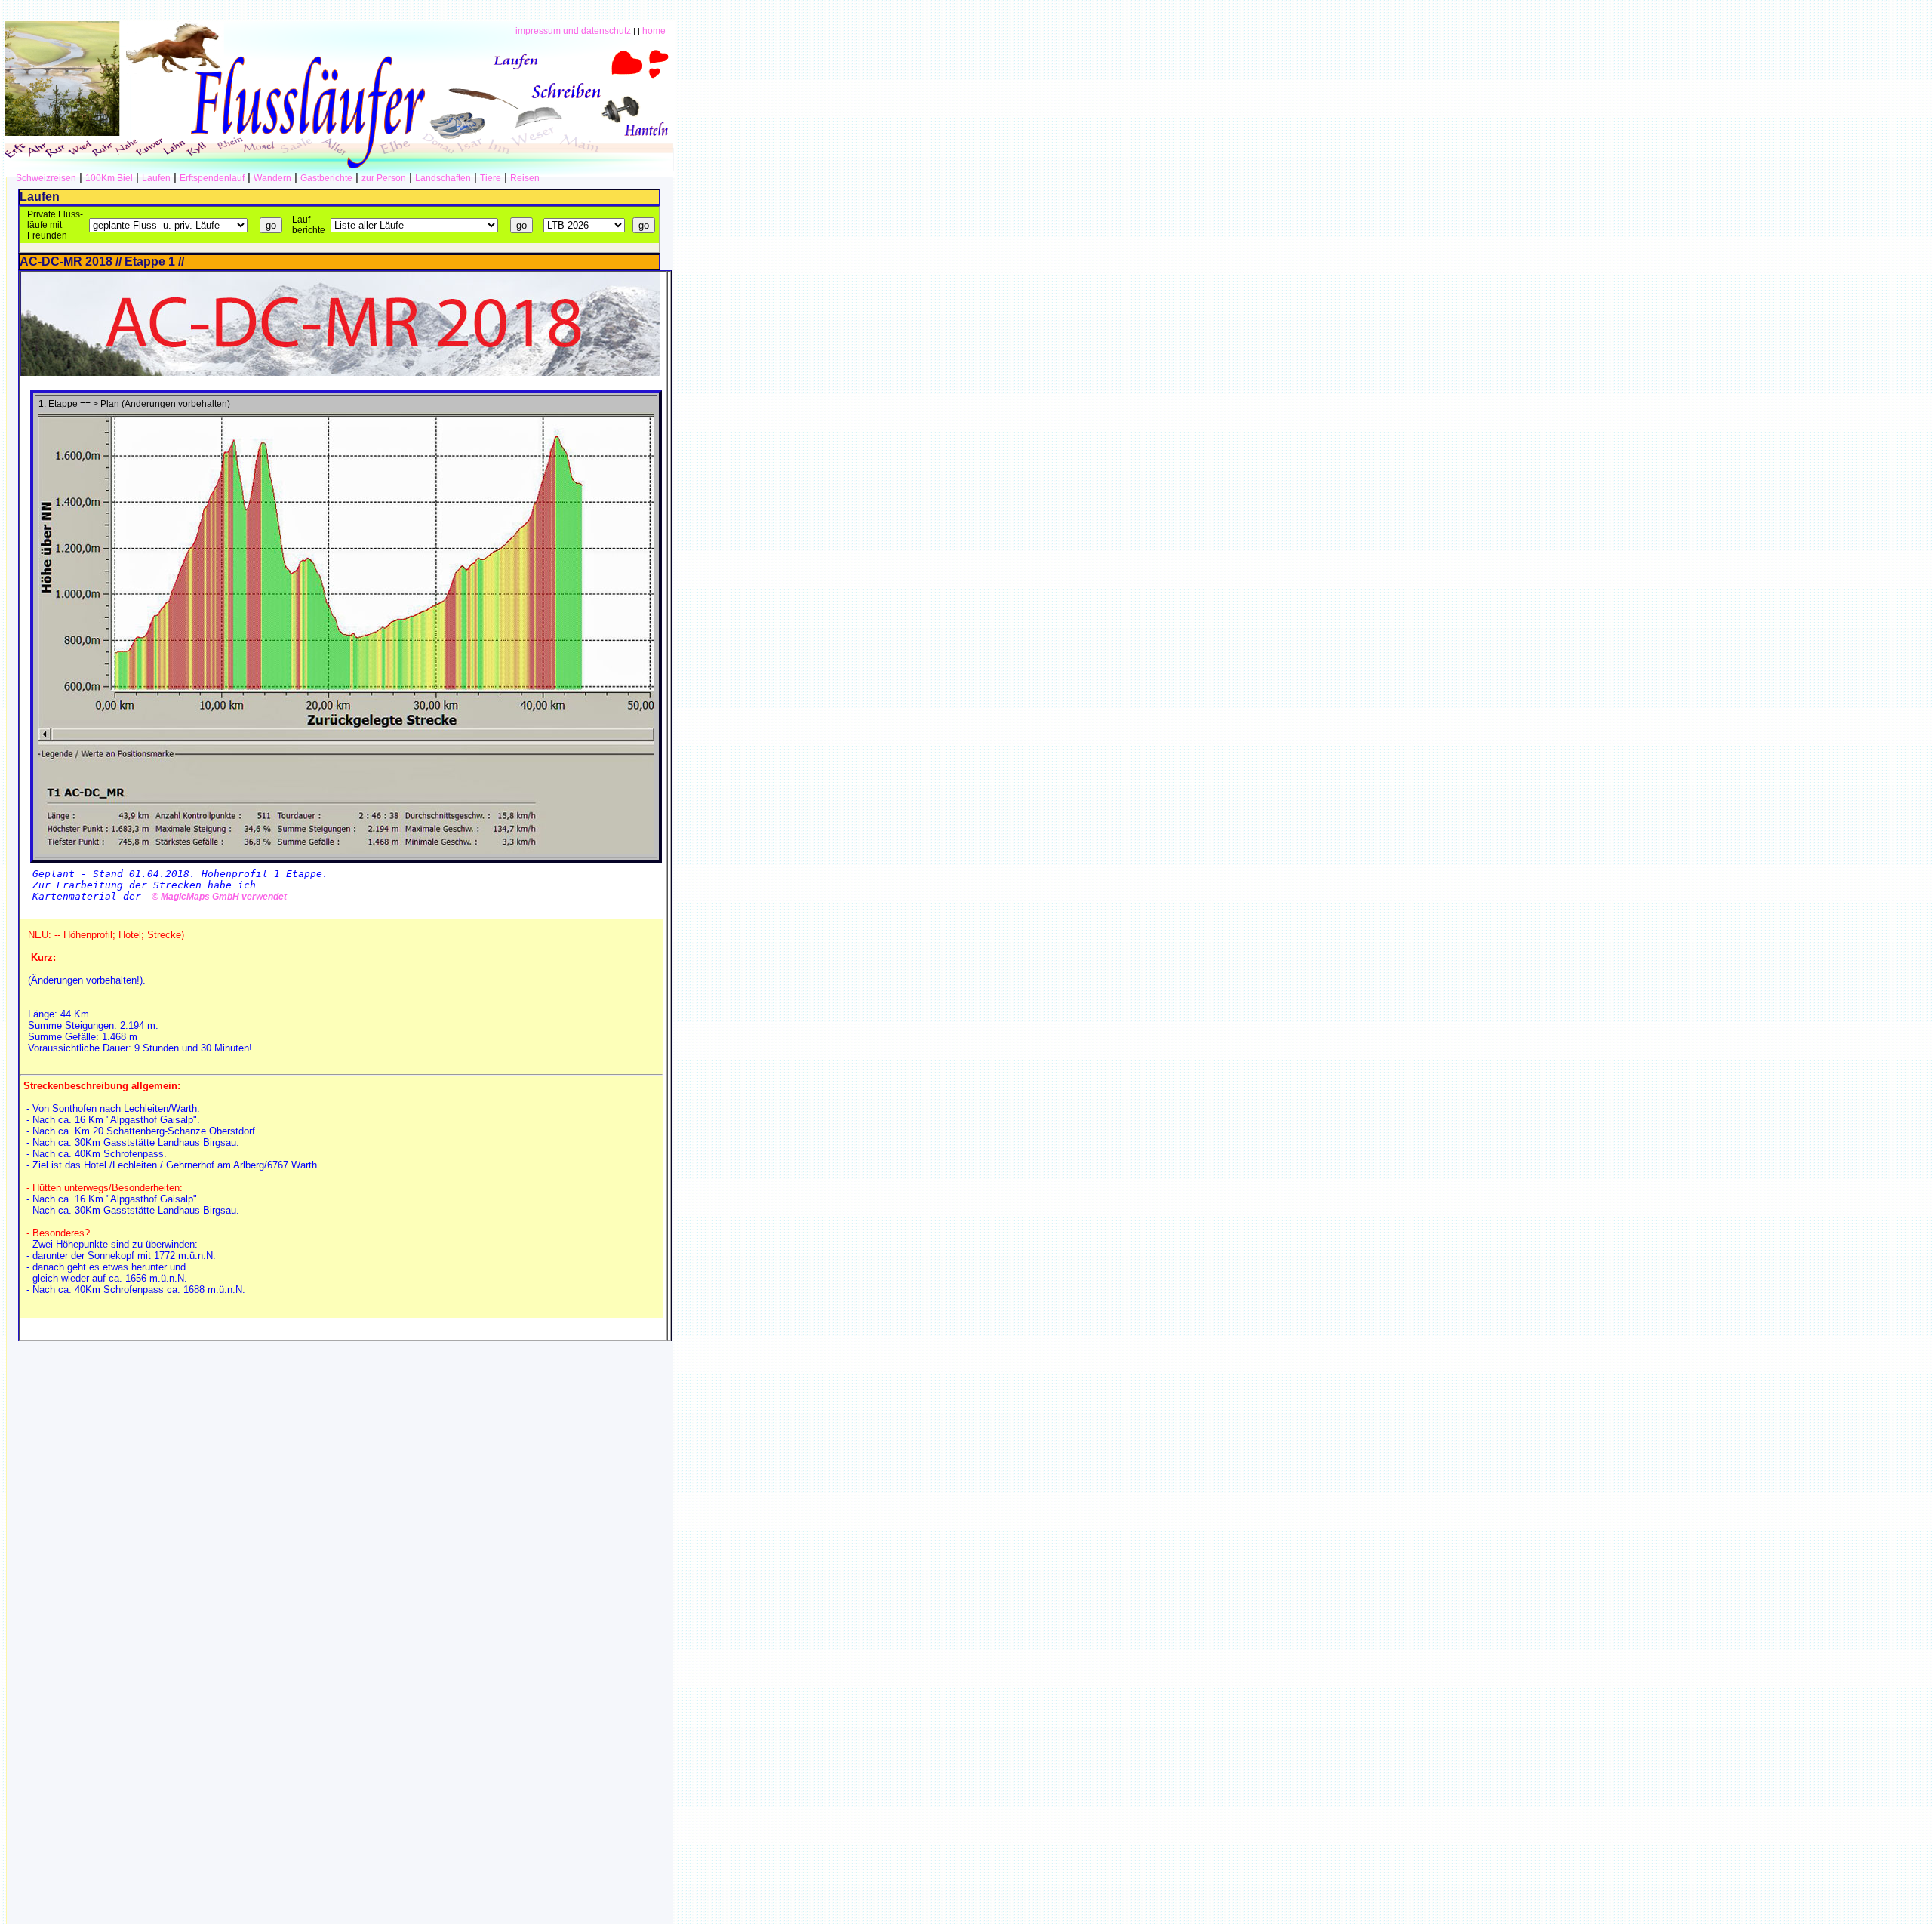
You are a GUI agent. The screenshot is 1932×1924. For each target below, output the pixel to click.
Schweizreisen (46, 178)
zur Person (384, 178)
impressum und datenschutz (573, 31)
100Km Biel (109, 178)
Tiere (491, 178)
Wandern (272, 178)
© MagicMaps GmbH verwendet (217, 897)
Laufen (156, 178)
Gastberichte (326, 178)
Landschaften (443, 178)
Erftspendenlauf (212, 178)
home (654, 31)
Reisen (525, 178)
